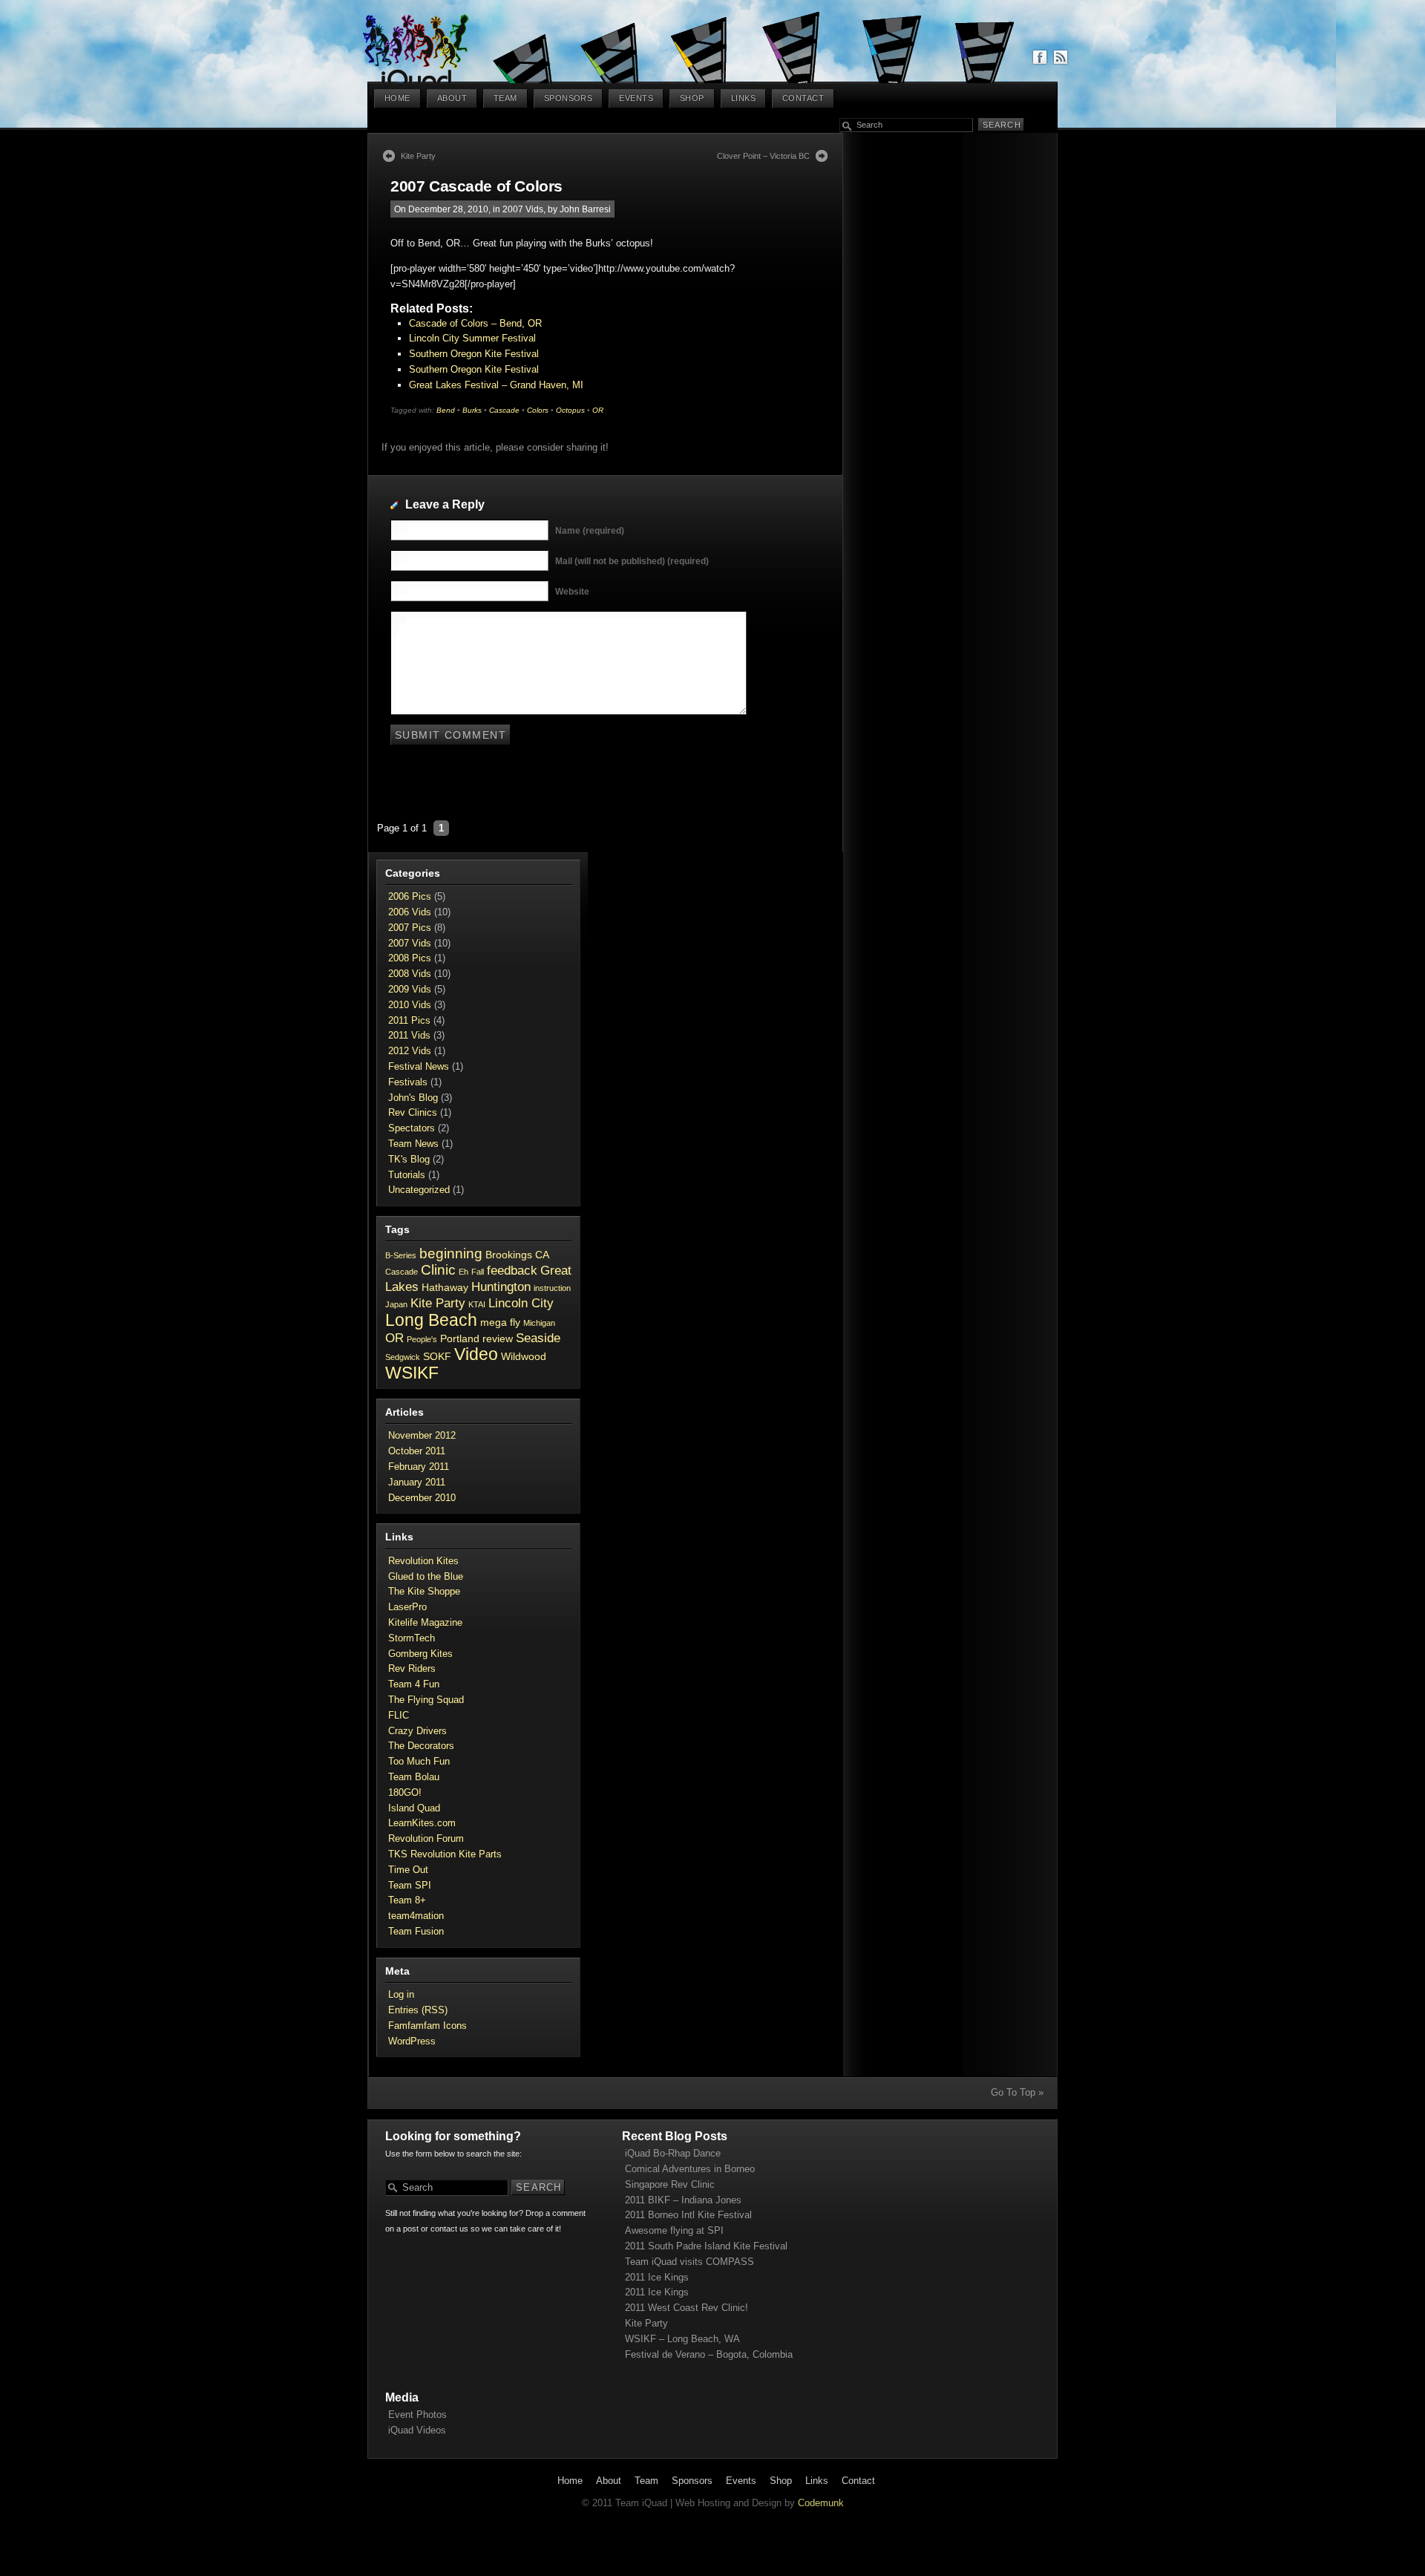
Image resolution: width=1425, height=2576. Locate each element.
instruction (552, 1288)
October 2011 (417, 1451)
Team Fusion (416, 1931)
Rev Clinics (413, 1112)
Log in (401, 1994)
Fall (478, 1272)
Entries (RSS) (418, 2010)
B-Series (401, 1255)
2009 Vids (410, 989)
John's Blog (413, 1098)
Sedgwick (403, 1357)
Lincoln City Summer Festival (472, 338)
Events (636, 98)
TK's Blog (409, 1159)
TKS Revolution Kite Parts (445, 1854)
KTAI (477, 1304)
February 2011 (419, 1467)
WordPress (412, 2041)
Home (397, 98)
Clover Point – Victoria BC (763, 156)
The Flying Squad (426, 1700)
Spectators (412, 1128)
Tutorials (407, 1175)
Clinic (438, 1270)
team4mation (416, 1916)
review (498, 1338)
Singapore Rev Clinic (670, 2184)
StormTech (412, 1638)
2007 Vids (523, 209)
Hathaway (445, 1287)
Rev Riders (412, 1668)
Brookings (509, 1255)
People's (422, 1339)
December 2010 (422, 1498)
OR (598, 410)
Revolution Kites (423, 1561)
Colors (538, 410)
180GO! (405, 1792)
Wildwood (524, 1356)
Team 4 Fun (414, 1684)
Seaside (538, 1338)
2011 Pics (409, 1020)
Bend (446, 410)
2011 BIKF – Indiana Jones (683, 2200)
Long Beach (431, 1320)
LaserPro (407, 1607)
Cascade (504, 410)
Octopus (570, 410)
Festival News (419, 1066)
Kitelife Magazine (425, 1622)
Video (476, 1354)
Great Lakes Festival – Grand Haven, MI (496, 385)
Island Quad (414, 1808)
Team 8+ (407, 1900)
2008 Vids (410, 974)
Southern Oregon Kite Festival (474, 354)
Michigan (539, 1323)
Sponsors (569, 98)
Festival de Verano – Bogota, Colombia (709, 2354)
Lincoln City (521, 1303)
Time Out (408, 1870)
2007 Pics (410, 928)
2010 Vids (410, 1005)
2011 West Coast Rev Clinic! (687, 2308)
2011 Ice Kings (657, 2277)
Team (505, 98)
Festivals (408, 1082)
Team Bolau (414, 1777)
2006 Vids (410, 912)
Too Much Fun (419, 1761)
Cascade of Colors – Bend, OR (475, 323)
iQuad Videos (417, 2430)
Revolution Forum (426, 1838)
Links (743, 98)
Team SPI (410, 1885)
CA (542, 1255)
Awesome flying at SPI (674, 2230)
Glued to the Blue (426, 1576)
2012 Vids (410, 1051)
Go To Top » (1017, 2092)
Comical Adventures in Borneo (690, 2169)
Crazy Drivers (417, 1731)
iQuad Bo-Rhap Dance (673, 2153)
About (452, 98)
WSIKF (412, 1373)
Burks (472, 410)
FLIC (399, 1715)
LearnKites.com (422, 1823)
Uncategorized (419, 1190)
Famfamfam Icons (427, 2026)
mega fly (500, 1322)
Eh (463, 1272)
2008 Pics (410, 958)
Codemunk (821, 2503)
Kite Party (418, 156)
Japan (396, 1304)
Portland (460, 1338)
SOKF (437, 1356)
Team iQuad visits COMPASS (689, 2262)
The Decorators (421, 1746)
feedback (512, 1271)
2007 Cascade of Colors (476, 186)
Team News (413, 1144)
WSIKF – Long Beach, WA (682, 2339)
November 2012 (422, 1435)
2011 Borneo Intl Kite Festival (688, 2215)
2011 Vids (409, 1035)
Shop (692, 98)
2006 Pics (410, 896)
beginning (451, 1253)
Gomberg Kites (420, 1654)
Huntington (501, 1287)
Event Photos (417, 2415)
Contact (803, 98)
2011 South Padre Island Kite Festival (706, 2246)
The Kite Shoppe (424, 1591)
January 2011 (417, 1482)
